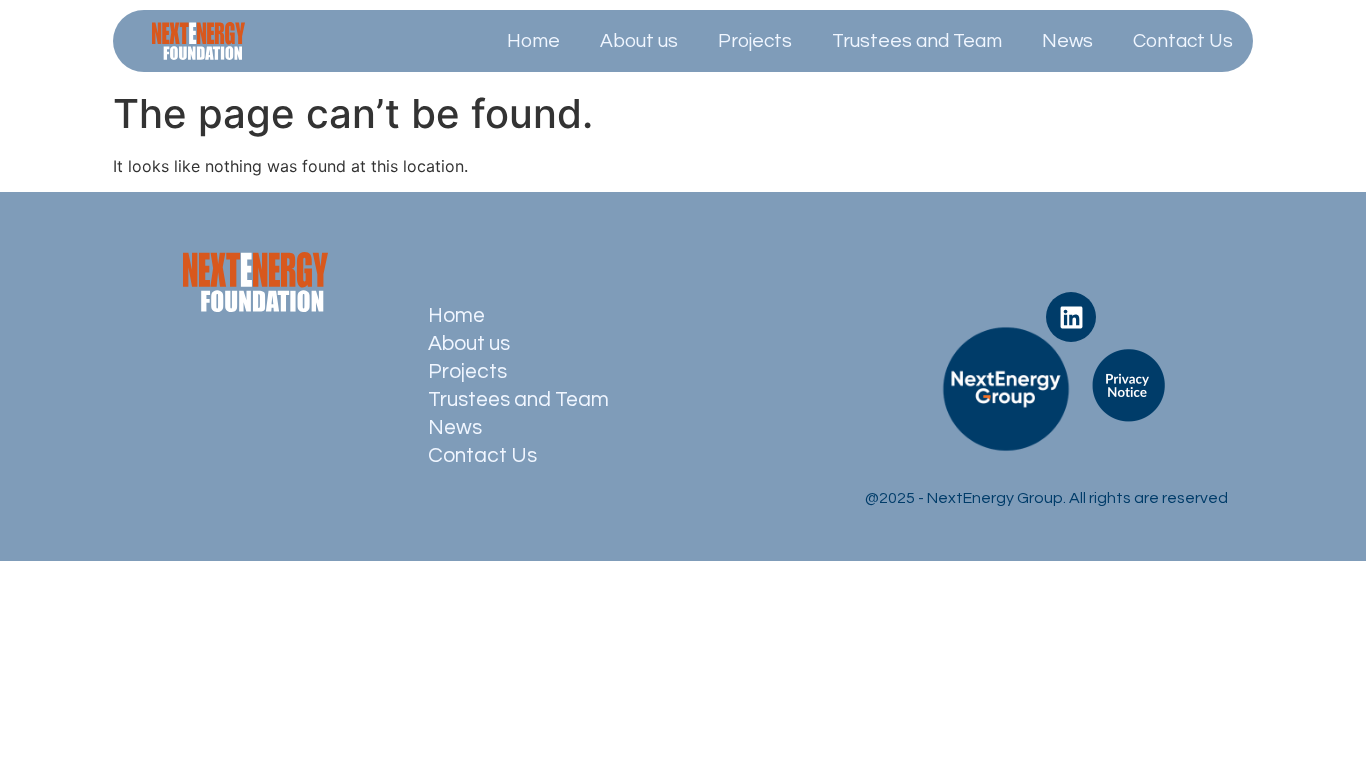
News (1067, 41)
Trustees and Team (917, 41)
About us (639, 41)
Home (533, 41)
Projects (755, 41)
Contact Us (1183, 41)
